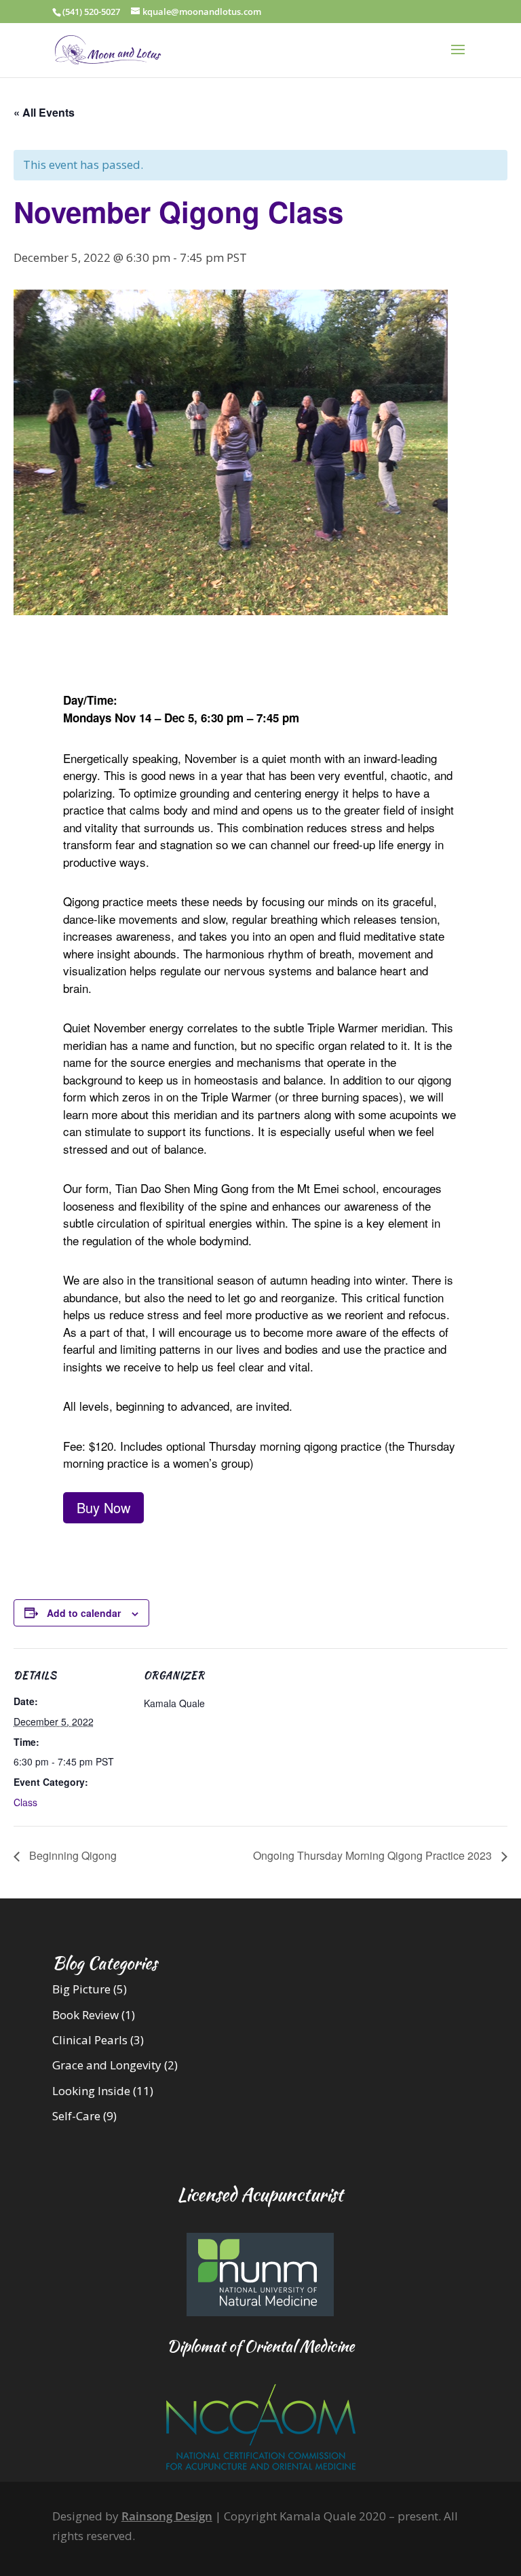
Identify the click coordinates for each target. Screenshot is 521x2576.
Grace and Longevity (107, 2065)
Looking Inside (91, 2091)
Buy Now (103, 1507)
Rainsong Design (167, 2516)
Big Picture (81, 1989)
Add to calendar (84, 1613)
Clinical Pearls (90, 2040)
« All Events (44, 112)
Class (25, 1802)
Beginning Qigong (72, 1855)
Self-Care (76, 2116)
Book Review (85, 2015)
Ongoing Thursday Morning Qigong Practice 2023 (374, 1855)
